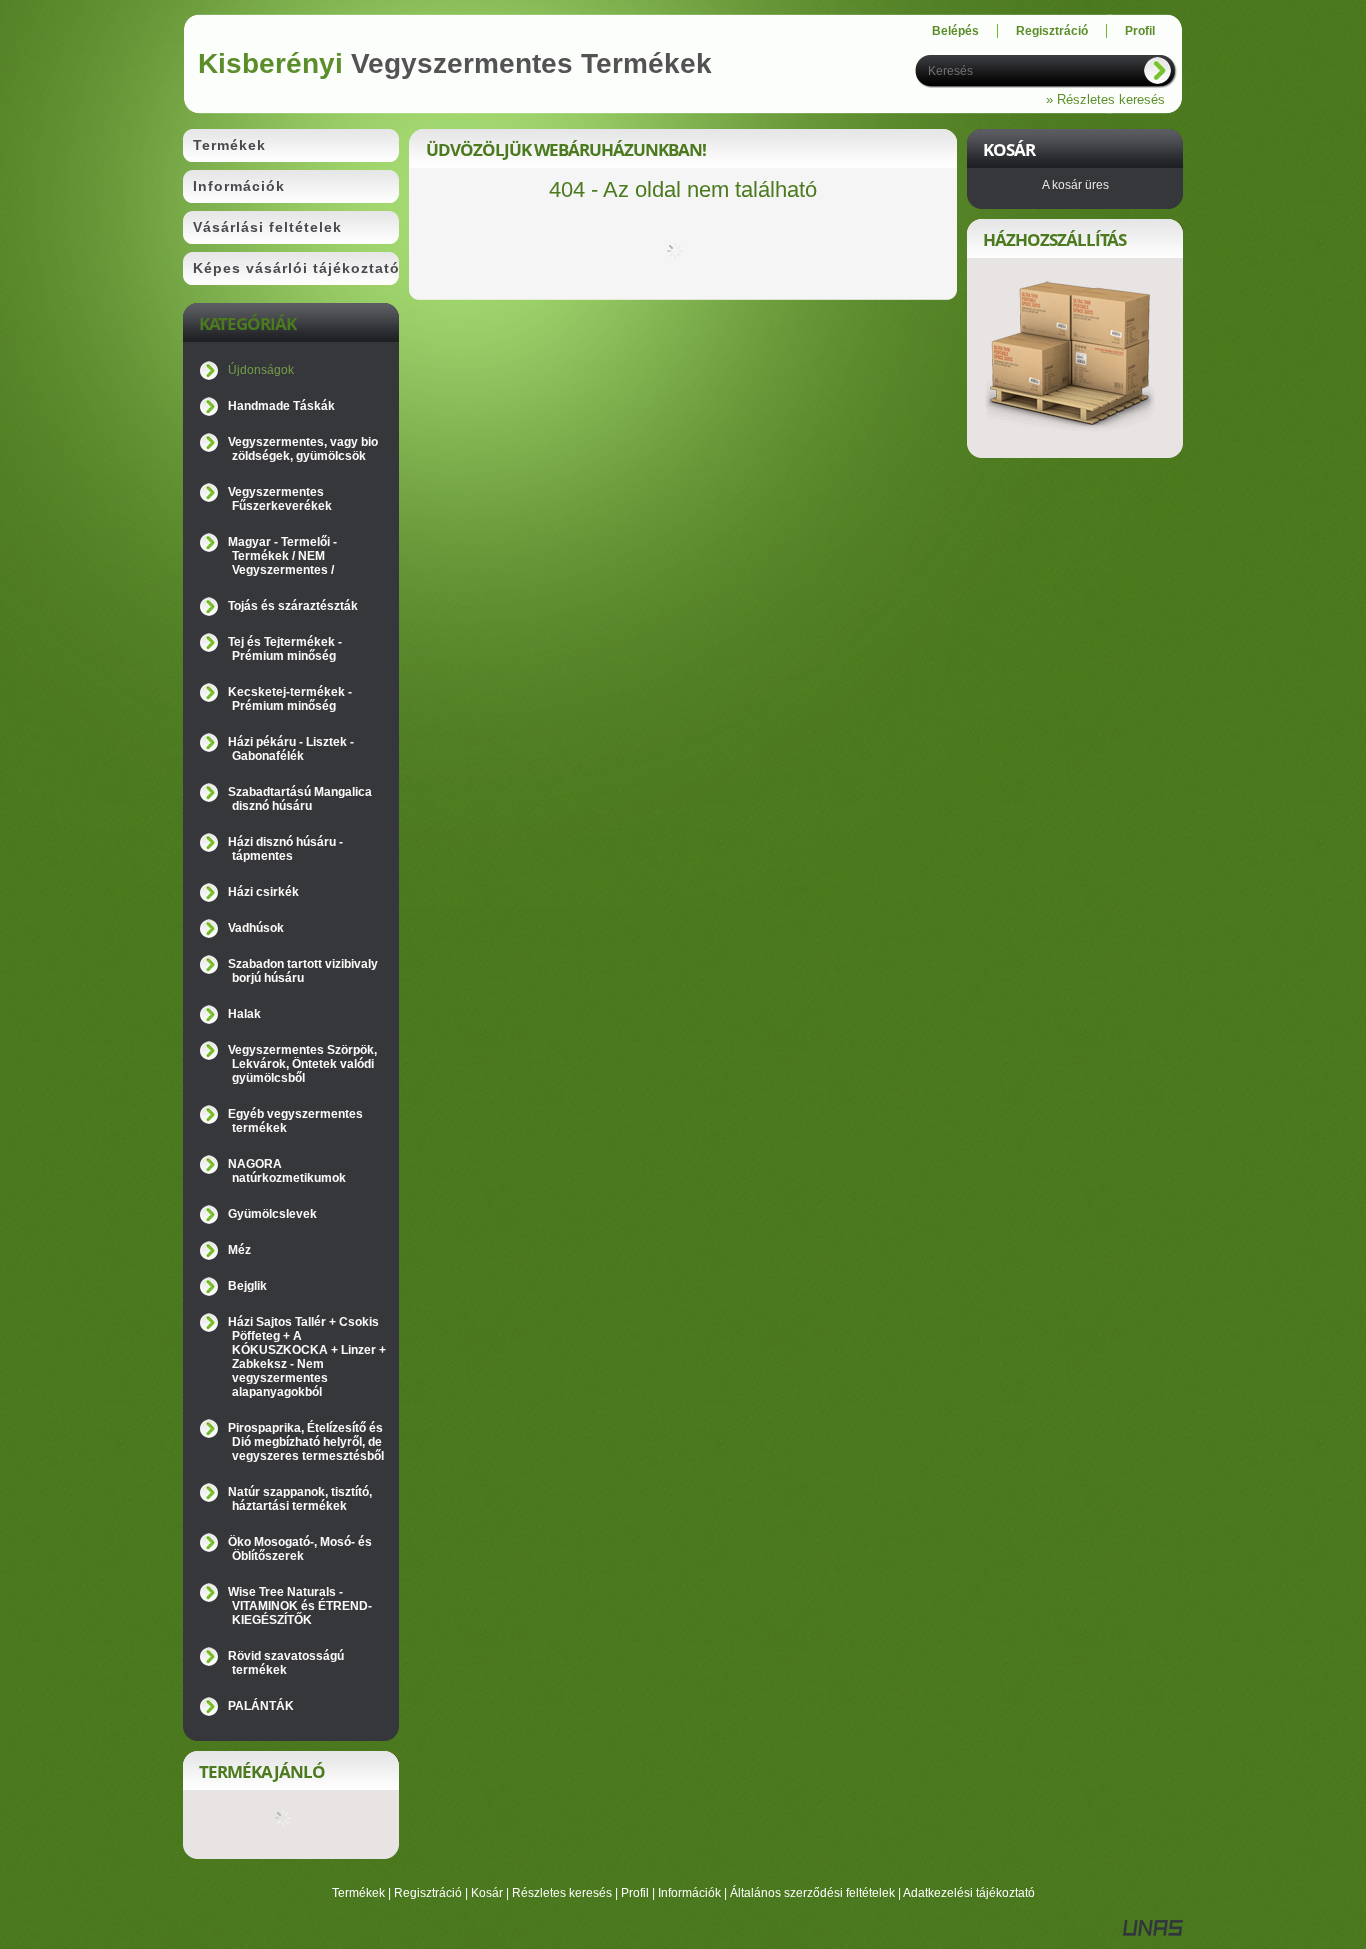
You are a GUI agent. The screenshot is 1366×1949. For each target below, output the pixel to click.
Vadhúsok (256, 928)
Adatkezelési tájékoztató (969, 1893)
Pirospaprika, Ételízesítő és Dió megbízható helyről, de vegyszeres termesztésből (306, 1442)
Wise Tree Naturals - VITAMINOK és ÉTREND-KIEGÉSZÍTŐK (300, 1606)
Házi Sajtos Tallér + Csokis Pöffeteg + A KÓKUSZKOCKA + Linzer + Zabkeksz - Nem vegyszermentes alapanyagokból (307, 1357)
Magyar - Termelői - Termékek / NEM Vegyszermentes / (282, 556)
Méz (239, 1250)
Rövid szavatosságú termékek (286, 1663)
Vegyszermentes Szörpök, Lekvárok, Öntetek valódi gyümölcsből (302, 1064)
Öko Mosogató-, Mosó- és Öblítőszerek (300, 1549)
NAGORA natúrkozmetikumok (287, 1171)
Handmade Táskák (281, 406)
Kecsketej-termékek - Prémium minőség (290, 699)
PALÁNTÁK (261, 1706)
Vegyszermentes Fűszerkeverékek (280, 499)
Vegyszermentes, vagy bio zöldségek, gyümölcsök (303, 449)
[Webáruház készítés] (1153, 1932)
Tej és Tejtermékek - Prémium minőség (285, 649)
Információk (689, 1893)
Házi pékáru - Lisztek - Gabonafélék (291, 749)
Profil (635, 1893)
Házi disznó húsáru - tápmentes (285, 849)
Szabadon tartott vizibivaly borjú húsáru (303, 971)
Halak (244, 1014)
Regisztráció (428, 1893)
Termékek (358, 1893)
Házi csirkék (263, 892)
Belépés (955, 31)
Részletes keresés (562, 1893)
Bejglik (247, 1286)
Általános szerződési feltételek (812, 1893)
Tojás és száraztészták (293, 606)
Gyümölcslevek (272, 1214)
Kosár (487, 1893)
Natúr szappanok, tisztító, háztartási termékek (300, 1499)
